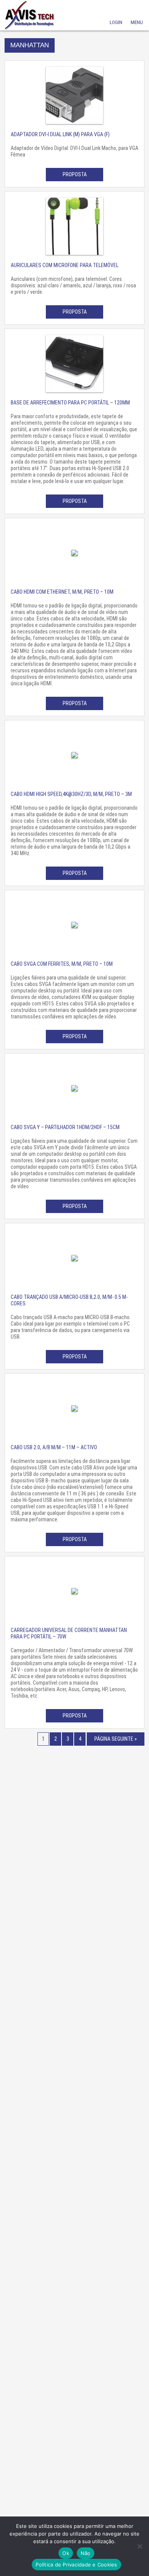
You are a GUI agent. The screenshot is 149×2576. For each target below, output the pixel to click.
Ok (66, 2553)
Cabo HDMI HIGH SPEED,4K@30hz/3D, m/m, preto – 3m (71, 794)
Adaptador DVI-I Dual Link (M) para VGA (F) (60, 134)
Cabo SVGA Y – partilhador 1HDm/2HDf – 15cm (65, 1127)
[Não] (139, 2546)
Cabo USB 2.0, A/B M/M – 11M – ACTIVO (54, 1447)
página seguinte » (116, 1739)
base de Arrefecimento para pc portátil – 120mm (70, 403)
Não (86, 2553)
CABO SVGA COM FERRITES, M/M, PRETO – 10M (62, 964)
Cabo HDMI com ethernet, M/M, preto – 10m (62, 592)
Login (116, 12)
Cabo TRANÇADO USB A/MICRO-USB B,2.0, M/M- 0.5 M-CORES (69, 1300)
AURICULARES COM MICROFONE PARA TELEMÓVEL (65, 265)
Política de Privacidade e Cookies (76, 2565)
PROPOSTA (75, 174)
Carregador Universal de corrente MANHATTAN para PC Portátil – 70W (69, 1633)
